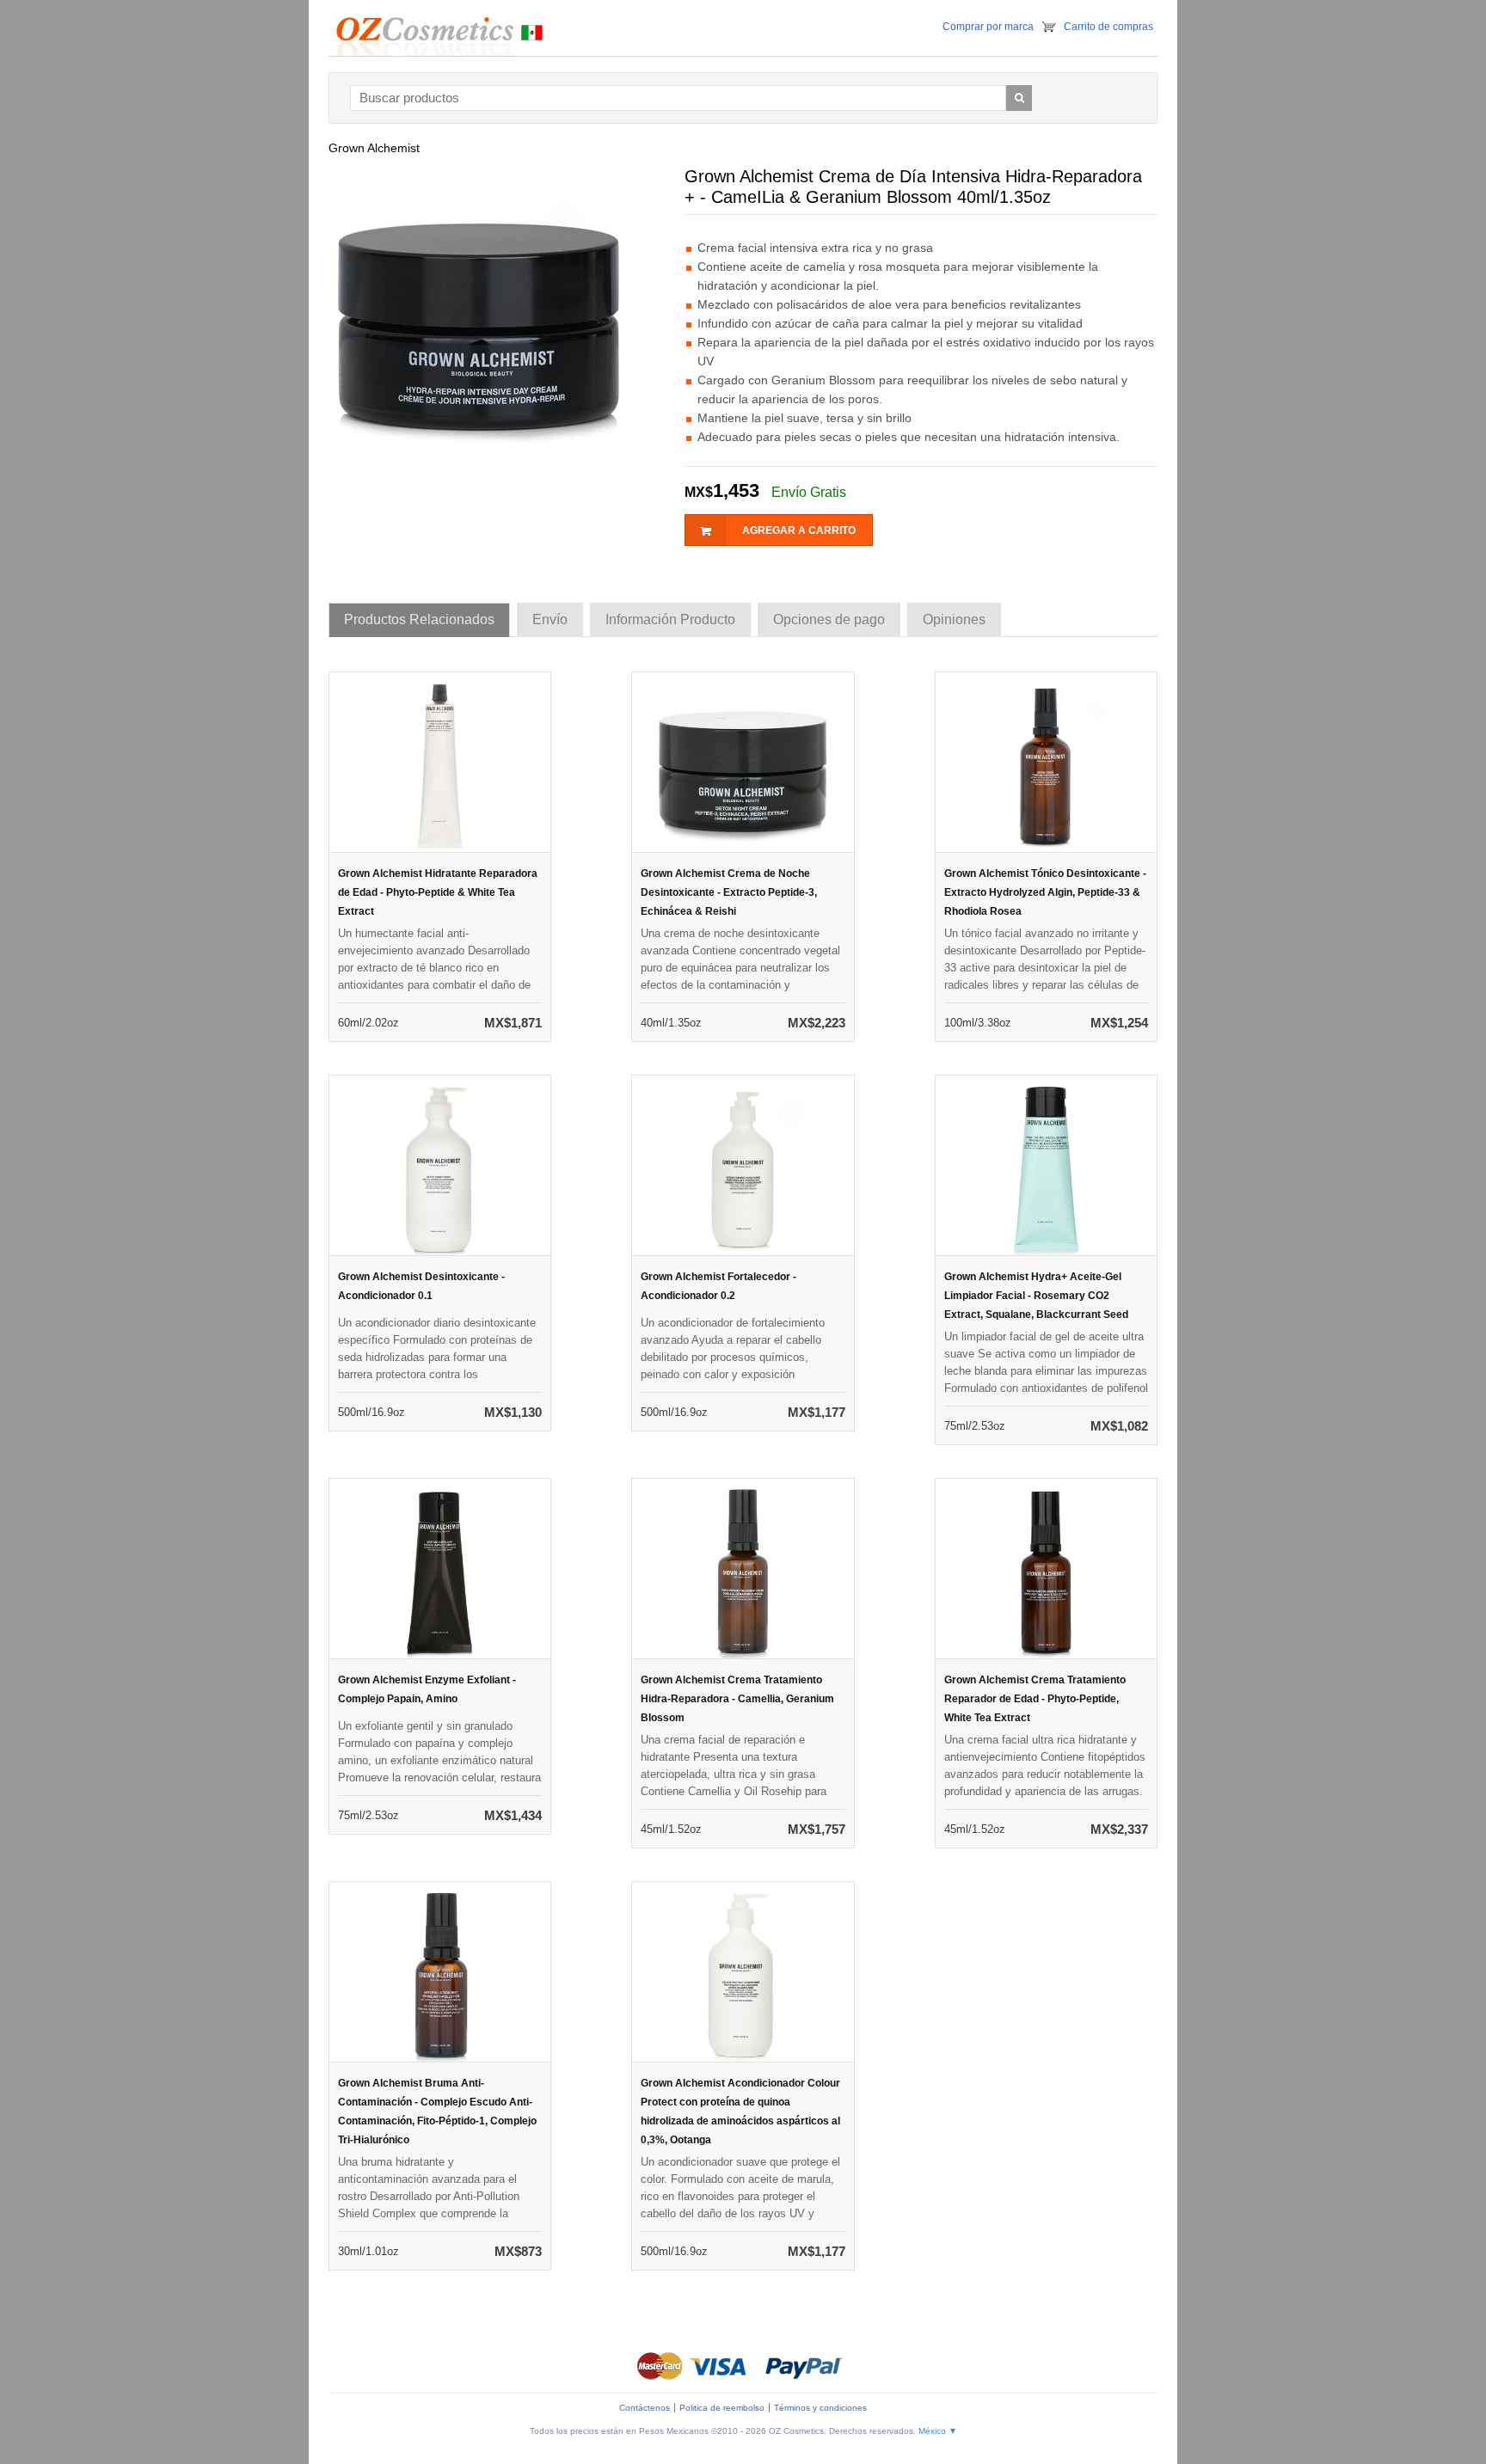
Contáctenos (645, 2408)
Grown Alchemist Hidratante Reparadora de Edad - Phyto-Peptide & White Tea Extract (438, 892)
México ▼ (938, 2431)
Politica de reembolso (722, 2408)
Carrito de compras (1108, 27)
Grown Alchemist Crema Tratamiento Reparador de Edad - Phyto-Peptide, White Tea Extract (1035, 1699)
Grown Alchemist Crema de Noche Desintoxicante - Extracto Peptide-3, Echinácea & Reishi (729, 892)
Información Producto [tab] (670, 619)
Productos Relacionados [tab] (419, 619)
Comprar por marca (988, 27)
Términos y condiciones (820, 2408)
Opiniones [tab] (954, 619)
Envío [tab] (550, 619)
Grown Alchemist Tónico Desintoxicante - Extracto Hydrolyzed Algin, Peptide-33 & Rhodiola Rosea (1045, 892)
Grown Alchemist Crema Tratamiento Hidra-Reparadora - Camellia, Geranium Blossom (737, 1699)
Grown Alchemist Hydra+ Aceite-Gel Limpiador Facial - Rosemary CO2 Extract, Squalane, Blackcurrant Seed (1036, 1296)
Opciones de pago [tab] (829, 619)
